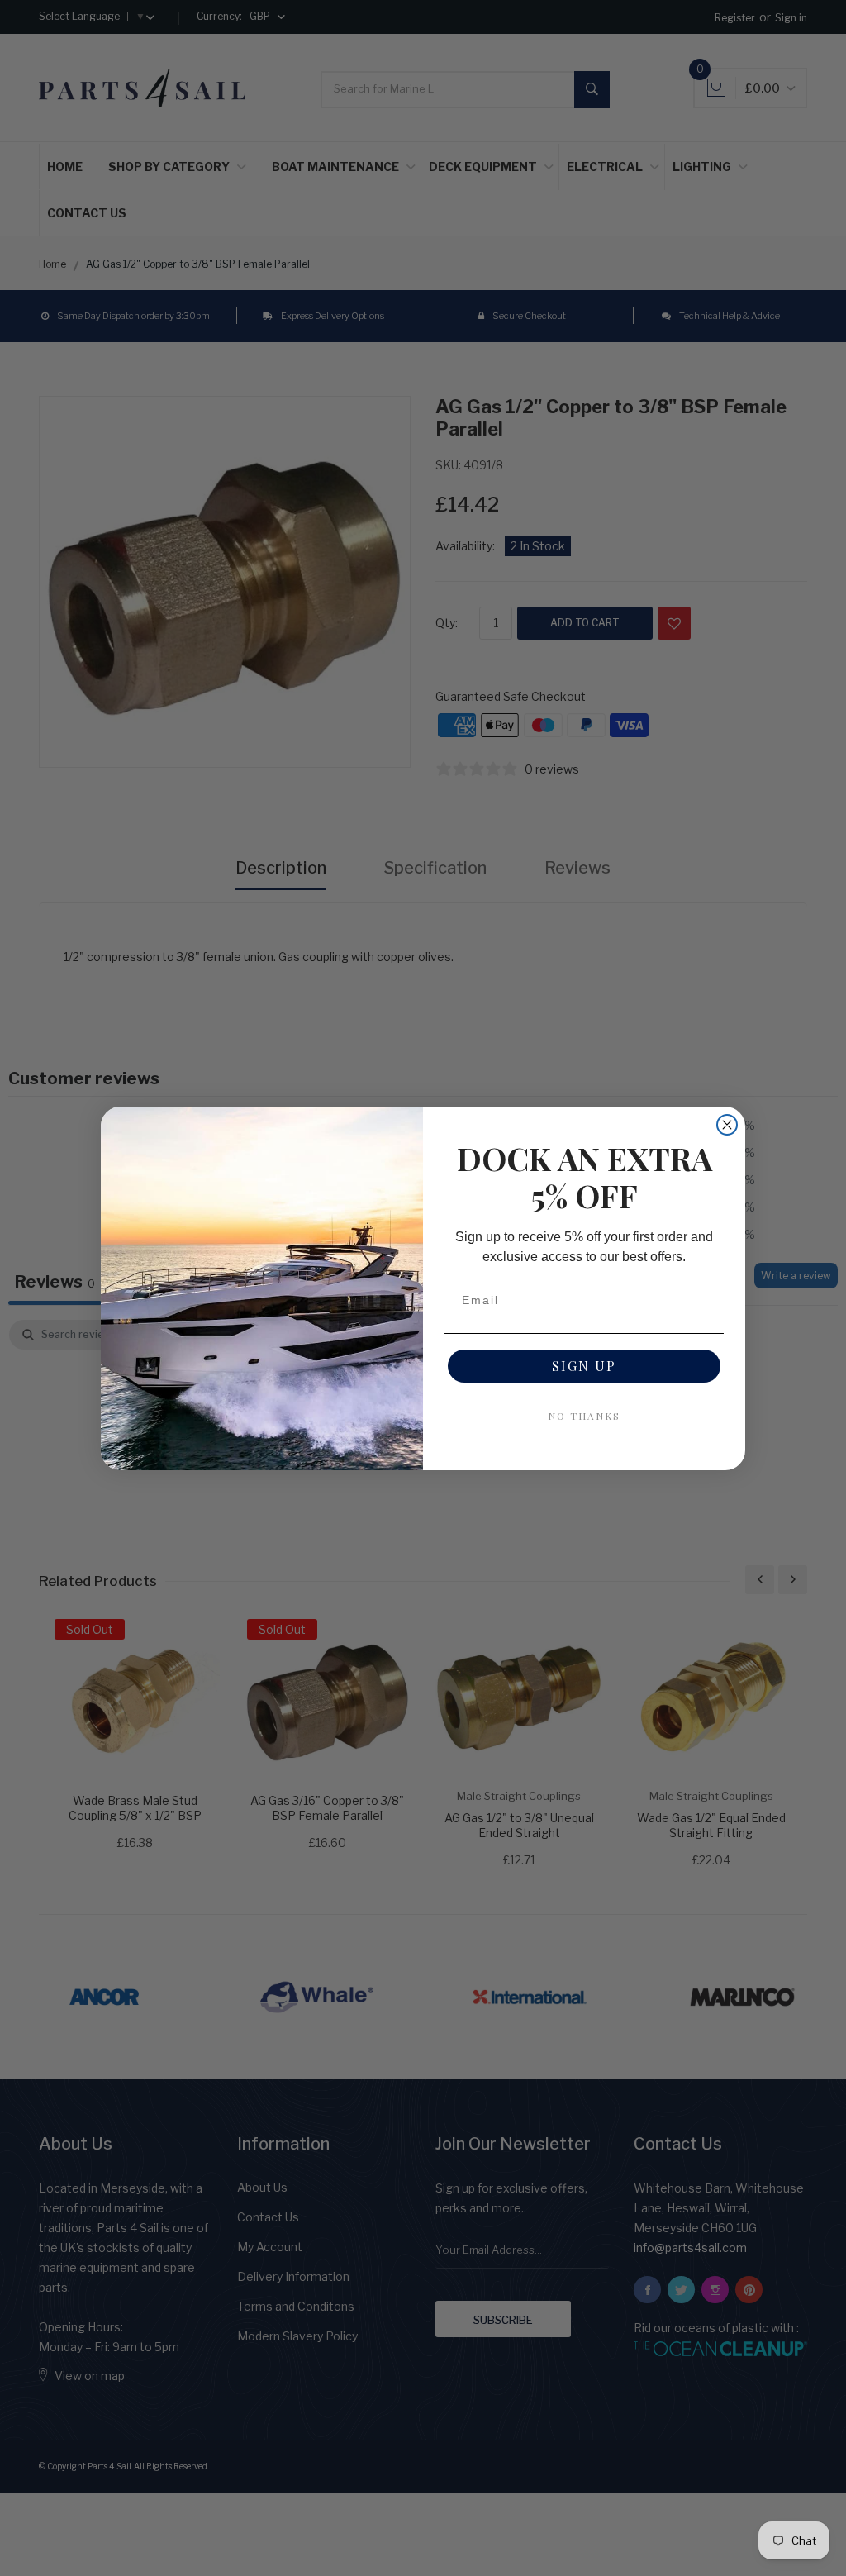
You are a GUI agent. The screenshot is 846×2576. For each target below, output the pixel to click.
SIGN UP (584, 1366)
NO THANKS (584, 1416)
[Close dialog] (727, 1125)
